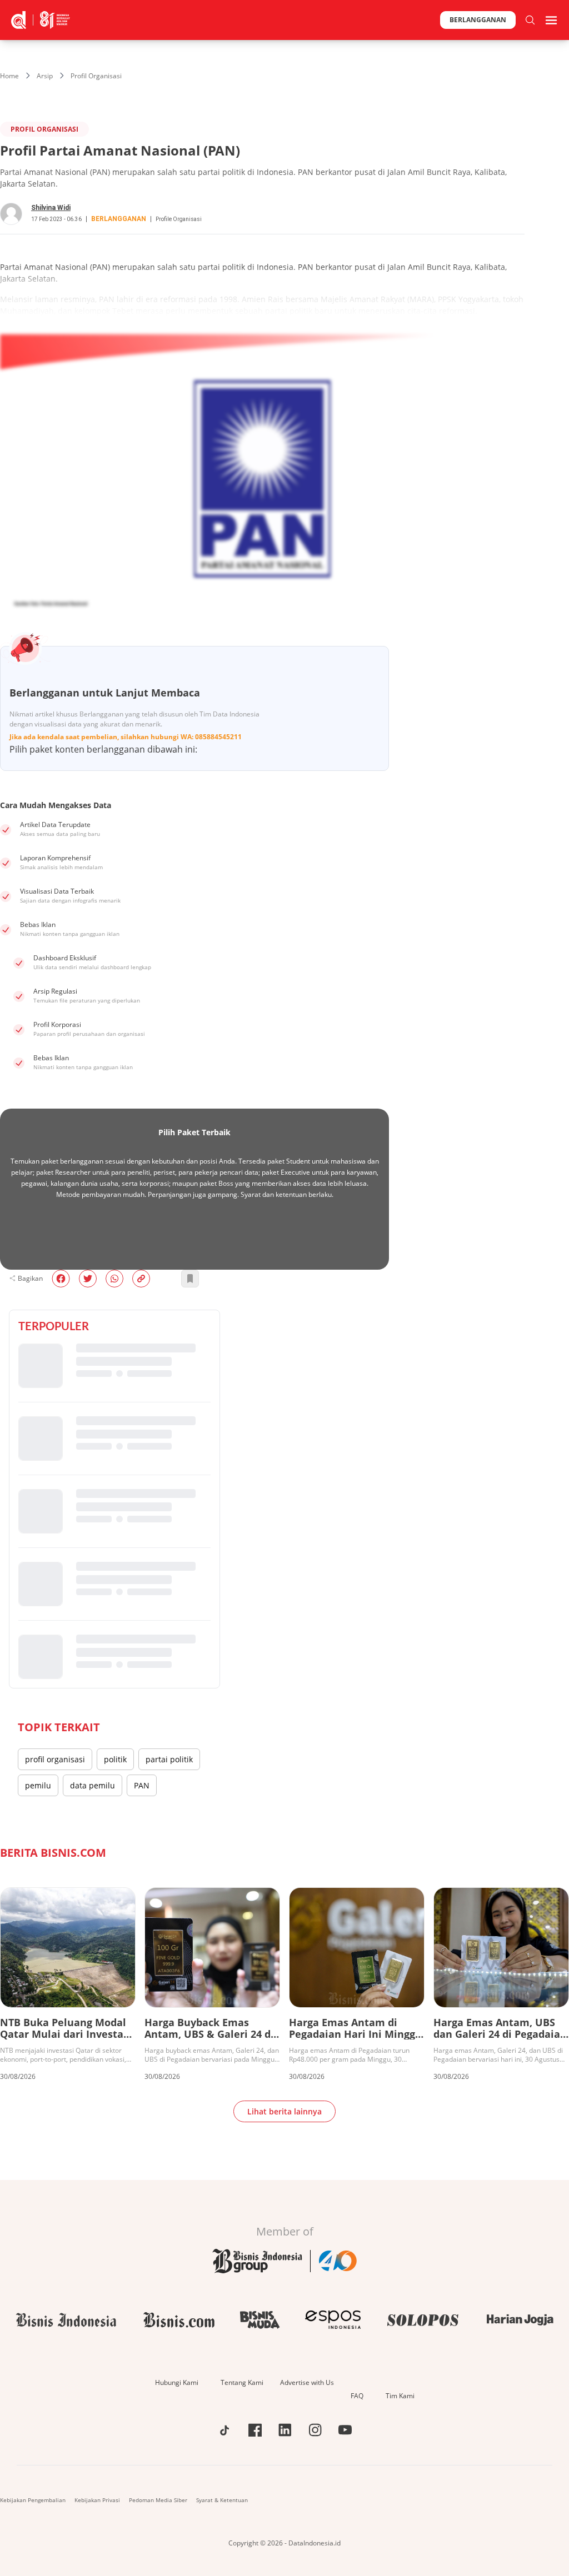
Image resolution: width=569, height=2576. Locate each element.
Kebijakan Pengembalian (33, 2500)
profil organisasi (55, 1759)
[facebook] (61, 1279)
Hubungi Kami (177, 2382)
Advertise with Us (307, 2382)
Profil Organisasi (96, 76)
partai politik (169, 1759)
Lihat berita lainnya (284, 2111)
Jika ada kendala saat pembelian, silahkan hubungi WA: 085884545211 (126, 737)
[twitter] (88, 1279)
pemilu (38, 1785)
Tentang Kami (242, 2382)
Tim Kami (400, 2396)
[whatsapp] (114, 1279)
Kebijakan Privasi (97, 2500)
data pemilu (93, 1785)
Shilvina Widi (51, 208)
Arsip (45, 76)
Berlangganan (478, 20)
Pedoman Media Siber (158, 2500)
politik (115, 1759)
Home (9, 76)
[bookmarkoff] (190, 1279)
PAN (142, 1785)
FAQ (357, 2396)
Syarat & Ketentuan (222, 2500)
